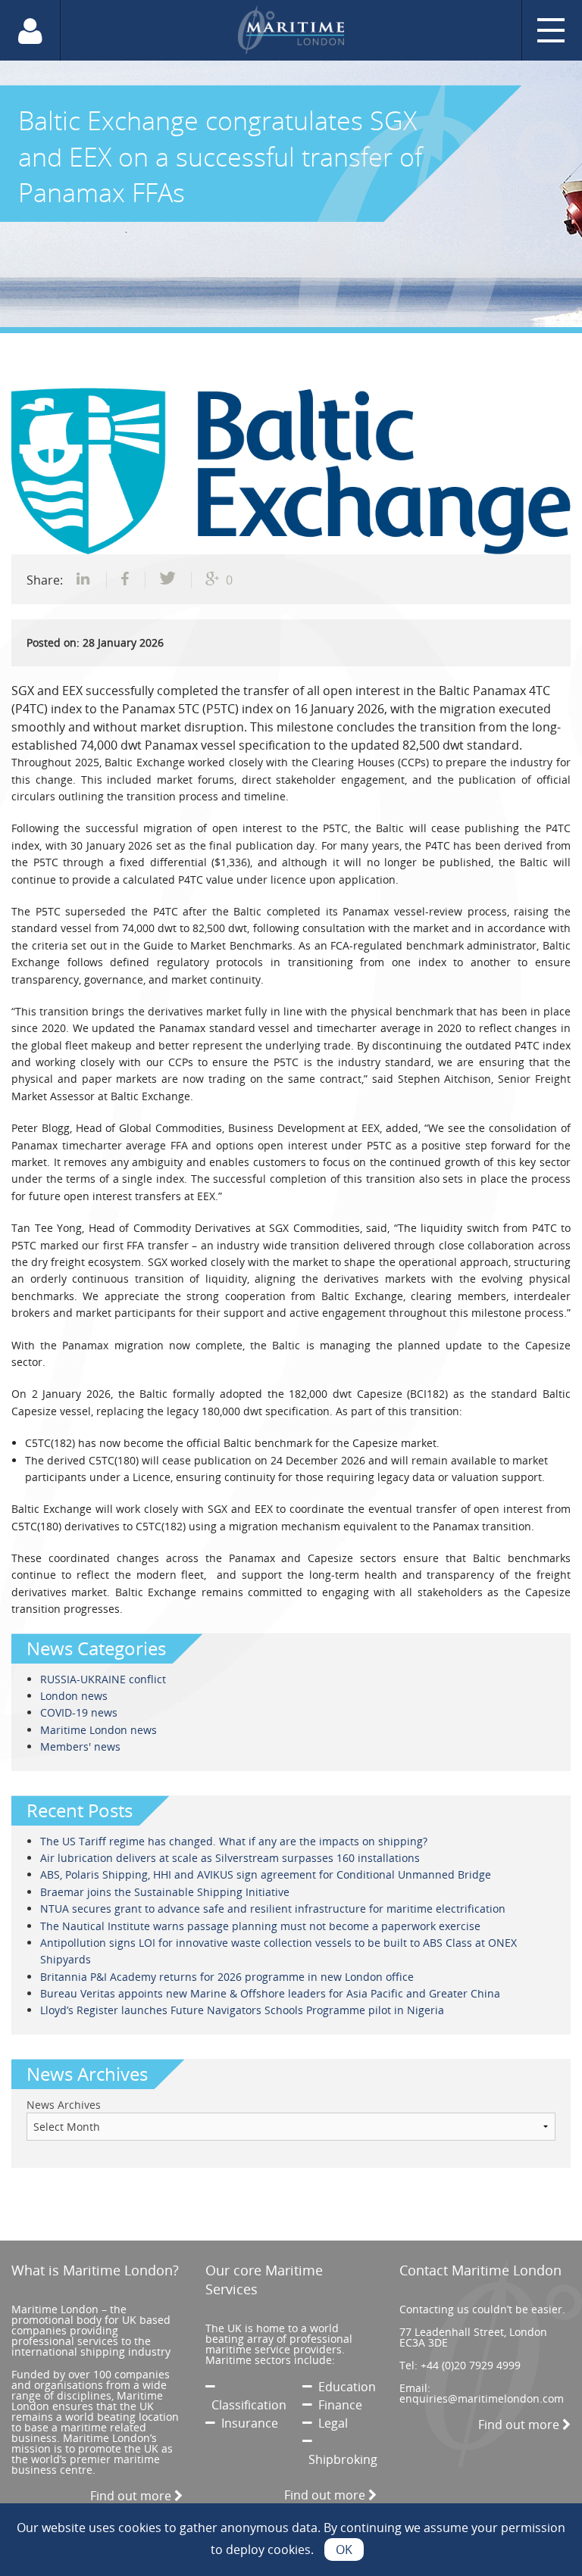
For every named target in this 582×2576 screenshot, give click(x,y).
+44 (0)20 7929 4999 (471, 2365)
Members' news (80, 1746)
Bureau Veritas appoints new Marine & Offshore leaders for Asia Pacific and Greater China (270, 1993)
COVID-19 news (79, 1712)
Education (344, 2387)
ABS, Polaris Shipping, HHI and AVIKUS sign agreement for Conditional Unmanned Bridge (266, 1874)
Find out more (132, 2496)
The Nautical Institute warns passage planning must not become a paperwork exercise (260, 1926)
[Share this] (85, 580)
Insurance (247, 2423)
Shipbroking (340, 2459)
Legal (330, 2423)
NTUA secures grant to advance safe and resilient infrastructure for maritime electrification (273, 1909)
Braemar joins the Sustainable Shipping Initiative (165, 1892)
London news (74, 1696)
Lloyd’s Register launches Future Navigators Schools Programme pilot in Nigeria (242, 2010)
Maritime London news (99, 1730)
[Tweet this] (169, 580)
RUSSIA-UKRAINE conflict (103, 1679)
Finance (337, 2405)
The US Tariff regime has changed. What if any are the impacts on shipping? (234, 1841)
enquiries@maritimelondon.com (482, 2398)
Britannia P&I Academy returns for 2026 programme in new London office (227, 1977)
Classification (246, 2405)
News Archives (64, 2105)
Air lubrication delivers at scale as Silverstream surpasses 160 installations (230, 1858)
